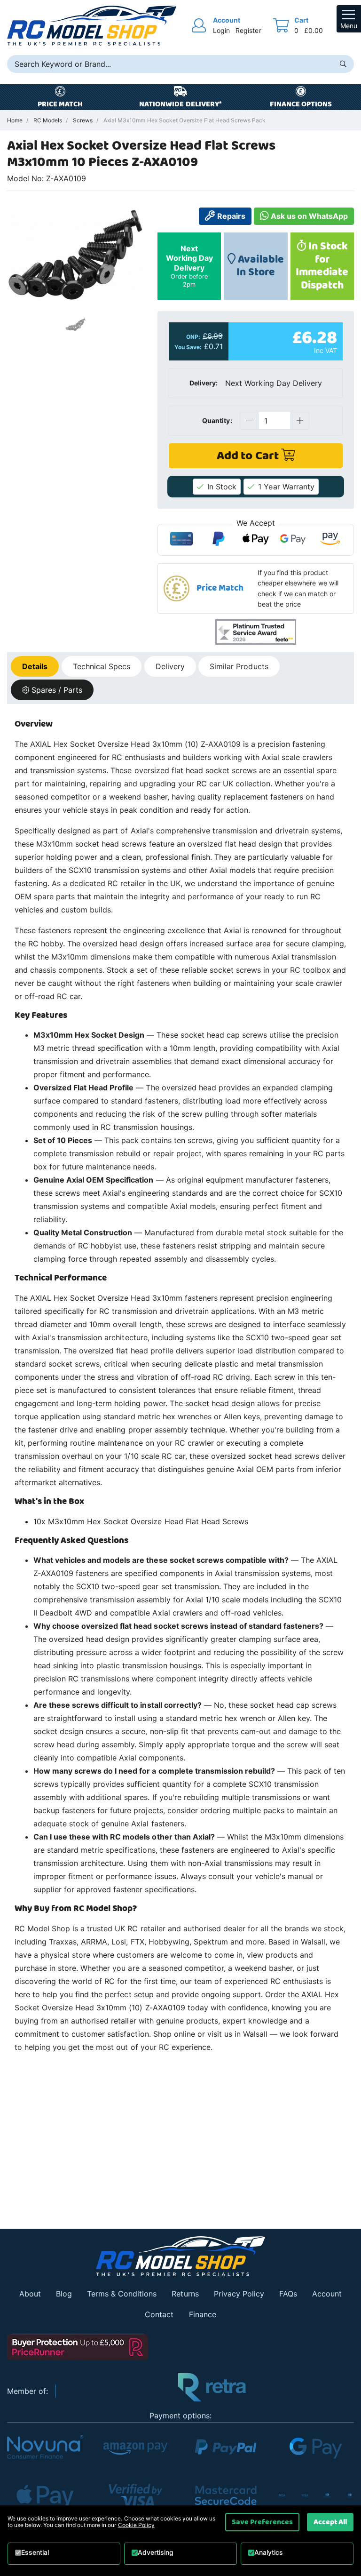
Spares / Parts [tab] (57, 690)
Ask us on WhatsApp (308, 216)
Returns (185, 2294)
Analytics (269, 2552)
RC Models (48, 120)
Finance (203, 2314)
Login (221, 30)
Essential (35, 2552)
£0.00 (314, 30)
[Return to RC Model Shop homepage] (92, 26)
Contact (159, 2314)
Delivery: (204, 383)
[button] (256, 589)
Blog (64, 2294)
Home (15, 120)
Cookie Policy (136, 2525)
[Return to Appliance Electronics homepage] (180, 2256)
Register (248, 30)
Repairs (230, 216)
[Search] (343, 64)
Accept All (330, 2522)
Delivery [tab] (170, 666)
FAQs (288, 2294)
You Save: (188, 347)
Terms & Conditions (122, 2294)
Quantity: (217, 420)
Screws (83, 120)
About (30, 2294)
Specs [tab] (102, 666)
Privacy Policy (239, 2294)
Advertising (156, 2552)
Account (327, 2294)
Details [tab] (35, 666)
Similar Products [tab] (239, 666)
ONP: (193, 337)
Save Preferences (262, 2522)
